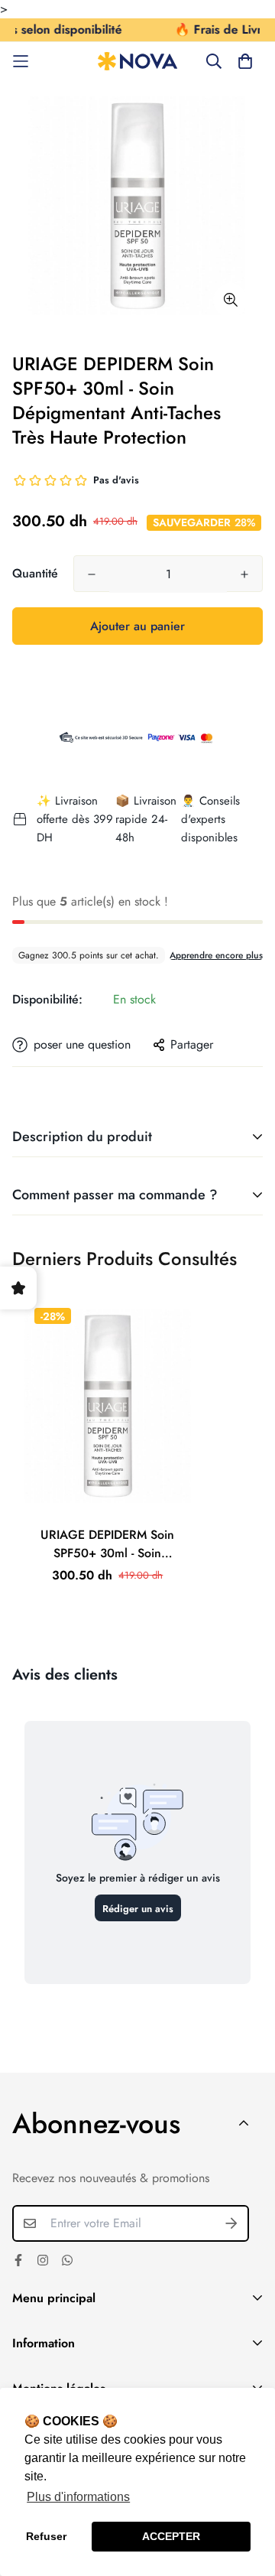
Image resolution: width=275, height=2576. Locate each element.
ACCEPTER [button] (171, 2536)
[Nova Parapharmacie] (138, 62)
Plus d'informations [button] (78, 2497)
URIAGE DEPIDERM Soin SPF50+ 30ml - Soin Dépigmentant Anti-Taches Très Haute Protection (107, 1544)
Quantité (35, 573)
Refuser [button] (46, 2536)
